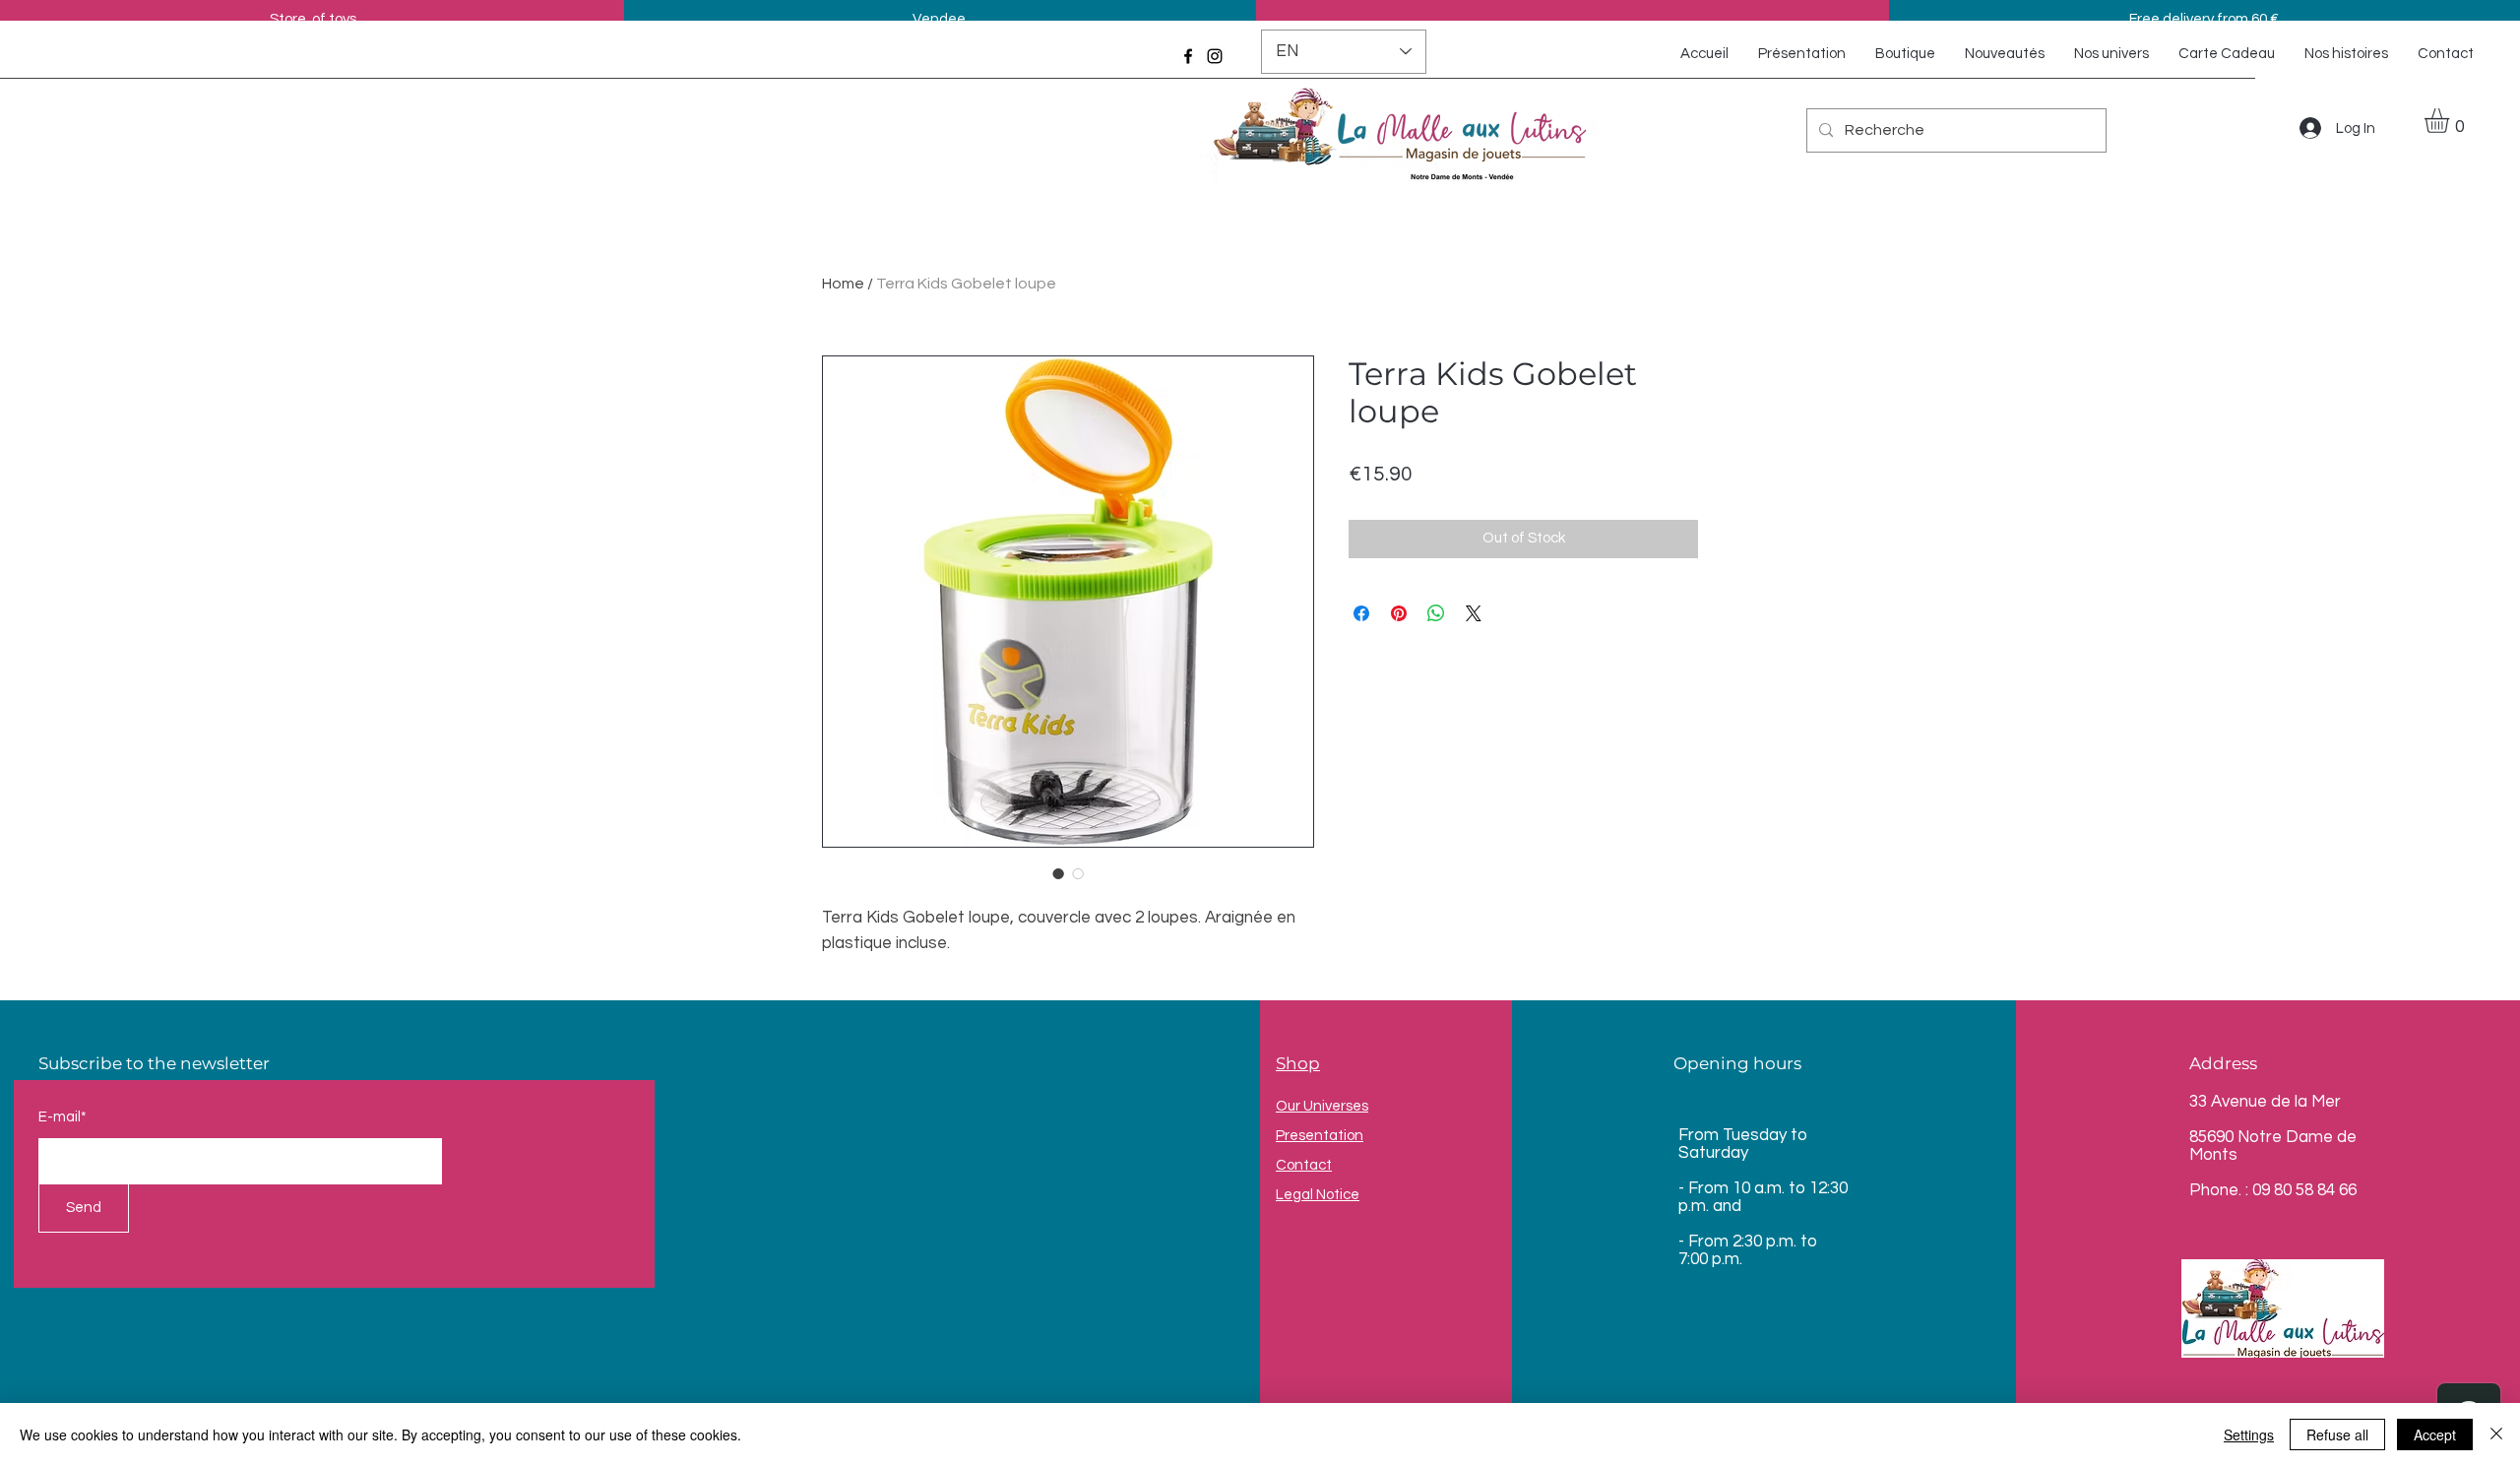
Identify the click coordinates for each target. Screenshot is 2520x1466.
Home (843, 284)
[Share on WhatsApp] (1436, 613)
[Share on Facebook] (1361, 613)
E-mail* (63, 1117)
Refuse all (2337, 1434)
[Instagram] (1215, 56)
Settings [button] (2249, 1434)
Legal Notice (1318, 1195)
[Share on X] (1474, 613)
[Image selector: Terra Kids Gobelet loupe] (1058, 873)
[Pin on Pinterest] (1399, 613)
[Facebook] (1188, 56)
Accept (2435, 1434)
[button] (2451, 121)
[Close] (2496, 1434)
